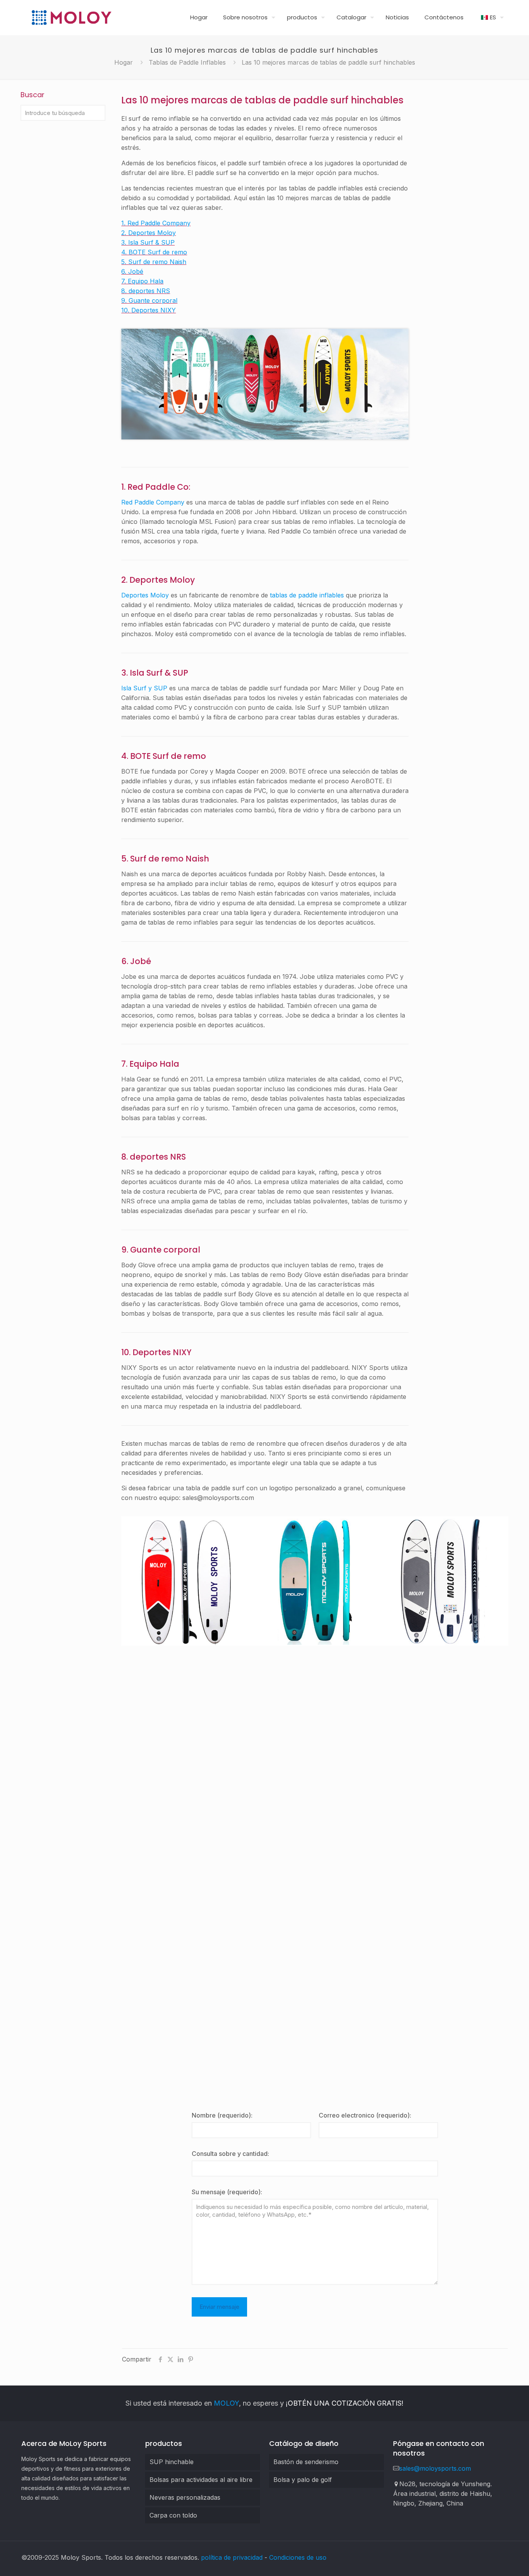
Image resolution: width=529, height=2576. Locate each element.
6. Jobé (132, 271)
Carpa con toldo (173, 2515)
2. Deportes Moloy (149, 233)
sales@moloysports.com (435, 2468)
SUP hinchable (172, 2462)
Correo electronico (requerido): (365, 2115)
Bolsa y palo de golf (303, 2480)
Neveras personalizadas (185, 2497)
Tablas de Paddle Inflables (187, 62)
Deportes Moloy (145, 595)
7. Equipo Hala (142, 281)
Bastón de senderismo (306, 2462)
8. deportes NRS (146, 291)
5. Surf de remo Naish (154, 262)
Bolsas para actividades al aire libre (201, 2480)
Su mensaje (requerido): (227, 2192)
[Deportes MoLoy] (71, 17)
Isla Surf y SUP (144, 688)
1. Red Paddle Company (156, 223)
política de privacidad (232, 2557)
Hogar (124, 62)
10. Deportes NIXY (149, 310)
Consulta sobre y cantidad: (230, 2154)
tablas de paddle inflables (307, 595)
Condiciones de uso (298, 2557)
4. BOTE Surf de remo (154, 252)
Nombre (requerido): (222, 2115)
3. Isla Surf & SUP (148, 242)
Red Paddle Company (153, 502)
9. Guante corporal (149, 300)
